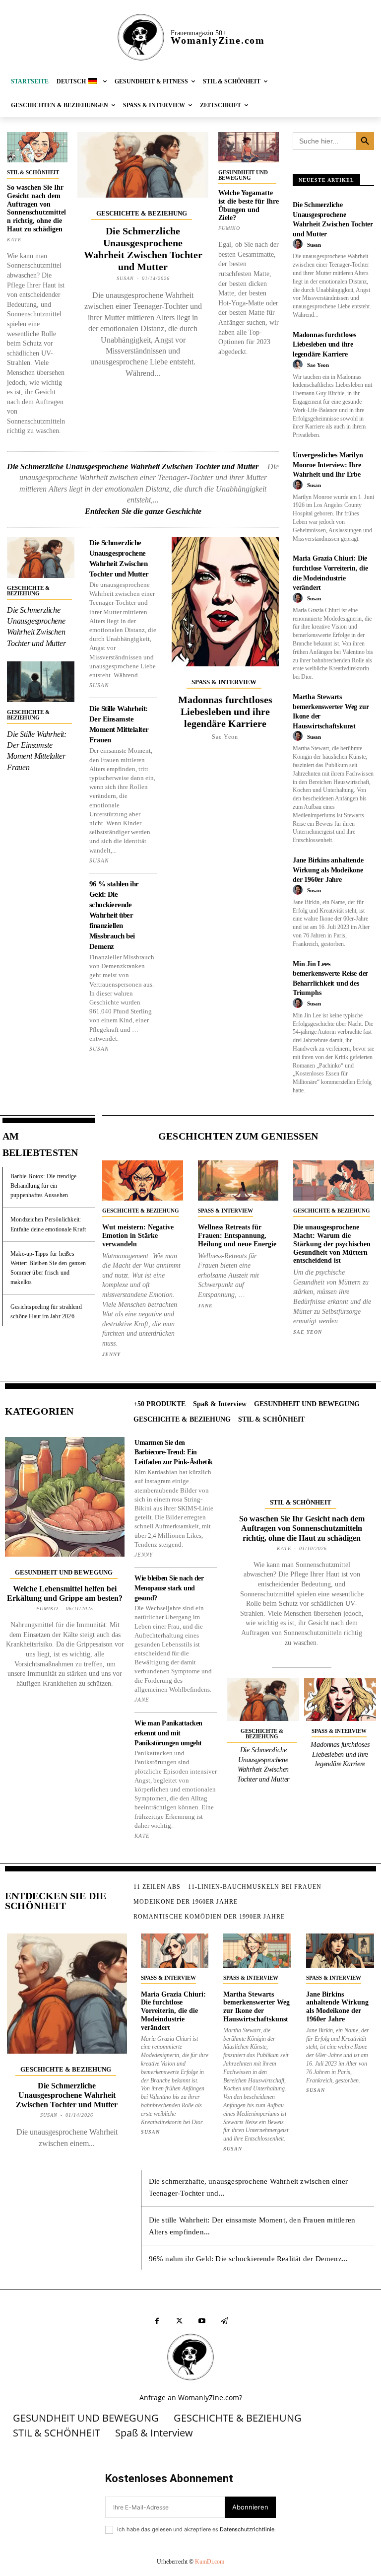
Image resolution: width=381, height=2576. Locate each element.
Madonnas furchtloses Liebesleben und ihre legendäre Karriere (225, 712)
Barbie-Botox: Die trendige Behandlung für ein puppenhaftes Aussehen (43, 1186)
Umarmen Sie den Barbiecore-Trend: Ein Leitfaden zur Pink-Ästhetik (174, 1452)
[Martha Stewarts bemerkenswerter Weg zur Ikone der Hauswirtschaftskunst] (257, 1950)
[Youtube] (202, 2321)
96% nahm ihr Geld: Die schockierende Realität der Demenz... (249, 2259)
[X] (179, 2321)
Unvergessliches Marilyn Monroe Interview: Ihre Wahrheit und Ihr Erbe (328, 465)
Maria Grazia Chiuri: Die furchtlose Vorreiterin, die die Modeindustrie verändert (173, 2011)
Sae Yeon (225, 737)
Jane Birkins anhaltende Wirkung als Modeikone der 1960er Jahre (328, 870)
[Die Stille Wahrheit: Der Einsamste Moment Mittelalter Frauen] (41, 682)
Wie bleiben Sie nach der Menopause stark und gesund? (169, 1588)
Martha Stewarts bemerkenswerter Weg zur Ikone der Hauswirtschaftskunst (256, 2007)
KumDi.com (210, 2562)
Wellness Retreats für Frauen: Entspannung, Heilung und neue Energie (237, 1236)
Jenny (111, 1354)
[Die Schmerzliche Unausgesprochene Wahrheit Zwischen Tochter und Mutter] (143, 165)
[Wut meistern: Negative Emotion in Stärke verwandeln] (143, 1181)
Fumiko (229, 228)
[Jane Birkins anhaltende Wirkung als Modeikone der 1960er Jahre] (340, 1950)
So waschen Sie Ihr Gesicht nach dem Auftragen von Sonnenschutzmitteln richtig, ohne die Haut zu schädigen (36, 208)
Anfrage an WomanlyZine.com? (191, 2397)
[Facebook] (157, 2321)
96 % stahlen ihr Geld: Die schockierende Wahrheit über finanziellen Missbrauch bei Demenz (114, 915)
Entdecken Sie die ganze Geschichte (143, 511)
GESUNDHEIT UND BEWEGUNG (243, 175)
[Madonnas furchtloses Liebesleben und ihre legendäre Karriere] (225, 602)
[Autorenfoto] (299, 244)
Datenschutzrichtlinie (247, 2529)
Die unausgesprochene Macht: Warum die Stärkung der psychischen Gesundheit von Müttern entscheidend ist (332, 1244)
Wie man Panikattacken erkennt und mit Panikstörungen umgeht (168, 1733)
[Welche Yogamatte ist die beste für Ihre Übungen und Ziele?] (249, 147)
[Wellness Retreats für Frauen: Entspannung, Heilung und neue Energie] (238, 1181)
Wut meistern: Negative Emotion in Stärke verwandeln (138, 1236)
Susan (125, 278)
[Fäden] (224, 2321)
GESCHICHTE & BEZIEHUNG (142, 213)
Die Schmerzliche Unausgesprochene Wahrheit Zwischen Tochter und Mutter (133, 466)
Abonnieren (250, 2507)
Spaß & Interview (224, 682)
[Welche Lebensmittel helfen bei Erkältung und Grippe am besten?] (65, 1497)
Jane (205, 1306)
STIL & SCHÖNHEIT (33, 172)
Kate (14, 240)
